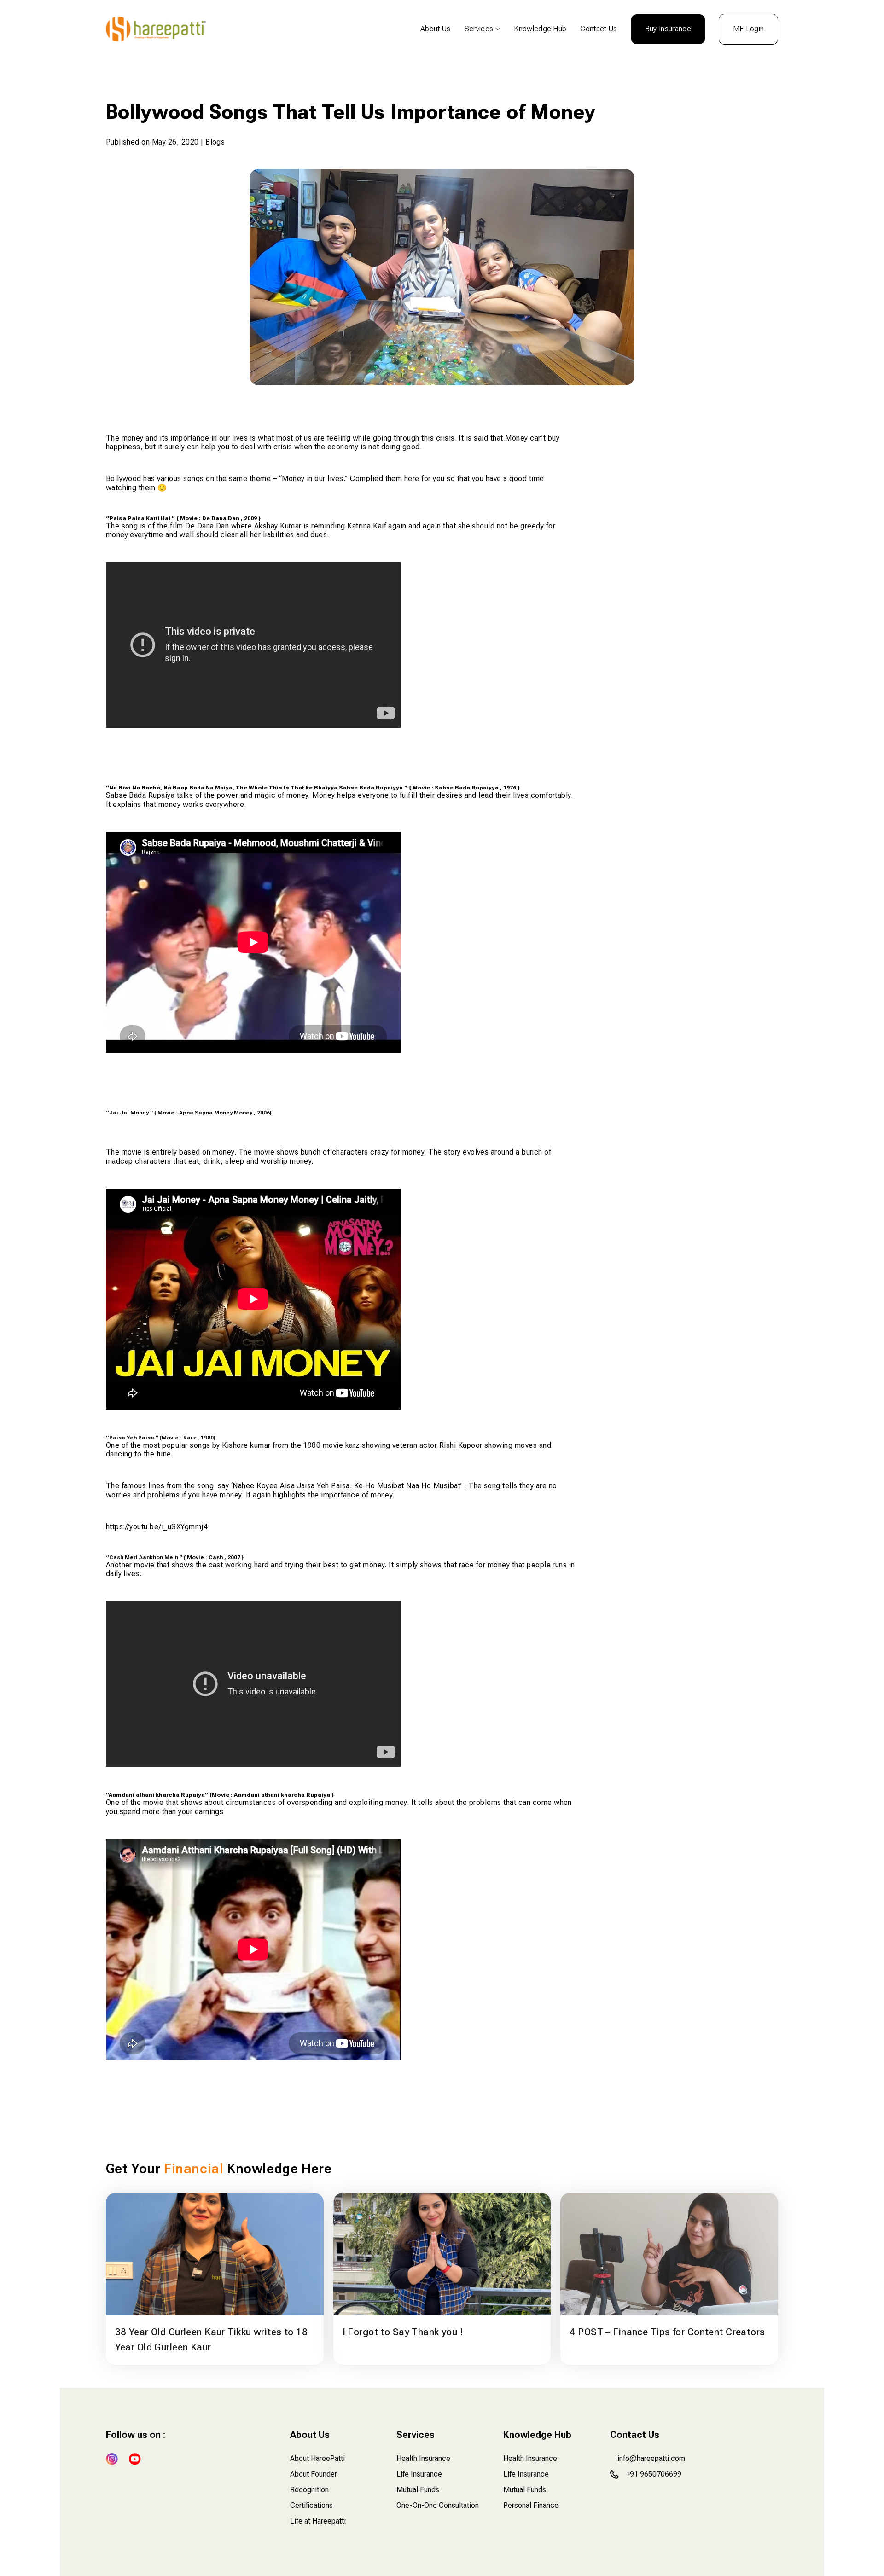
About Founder (314, 2474)
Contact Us (599, 29)
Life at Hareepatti (318, 2521)
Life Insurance (419, 2474)
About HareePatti (317, 2458)
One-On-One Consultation (438, 2505)
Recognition (309, 2490)
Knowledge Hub (540, 29)
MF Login (749, 29)
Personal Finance (531, 2505)
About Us (436, 29)
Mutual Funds (418, 2490)
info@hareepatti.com (651, 2458)
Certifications (311, 2505)
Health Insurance (423, 2458)
